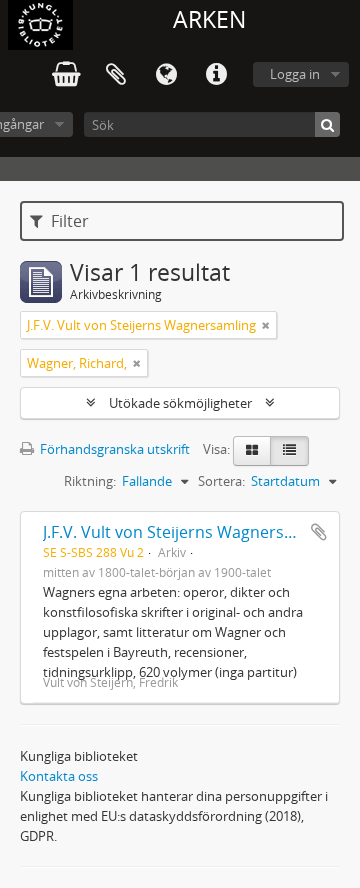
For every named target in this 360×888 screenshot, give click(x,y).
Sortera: (221, 481)
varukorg (66, 75)
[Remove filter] (266, 325)
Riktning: (90, 481)
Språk (166, 75)
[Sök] (327, 124)
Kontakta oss (59, 776)
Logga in (295, 74)
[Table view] (289, 451)
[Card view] (252, 451)
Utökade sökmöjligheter (180, 403)
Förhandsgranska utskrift (113, 449)
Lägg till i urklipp (319, 532)
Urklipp (116, 75)
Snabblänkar (216, 75)
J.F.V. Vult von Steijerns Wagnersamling (189, 532)
